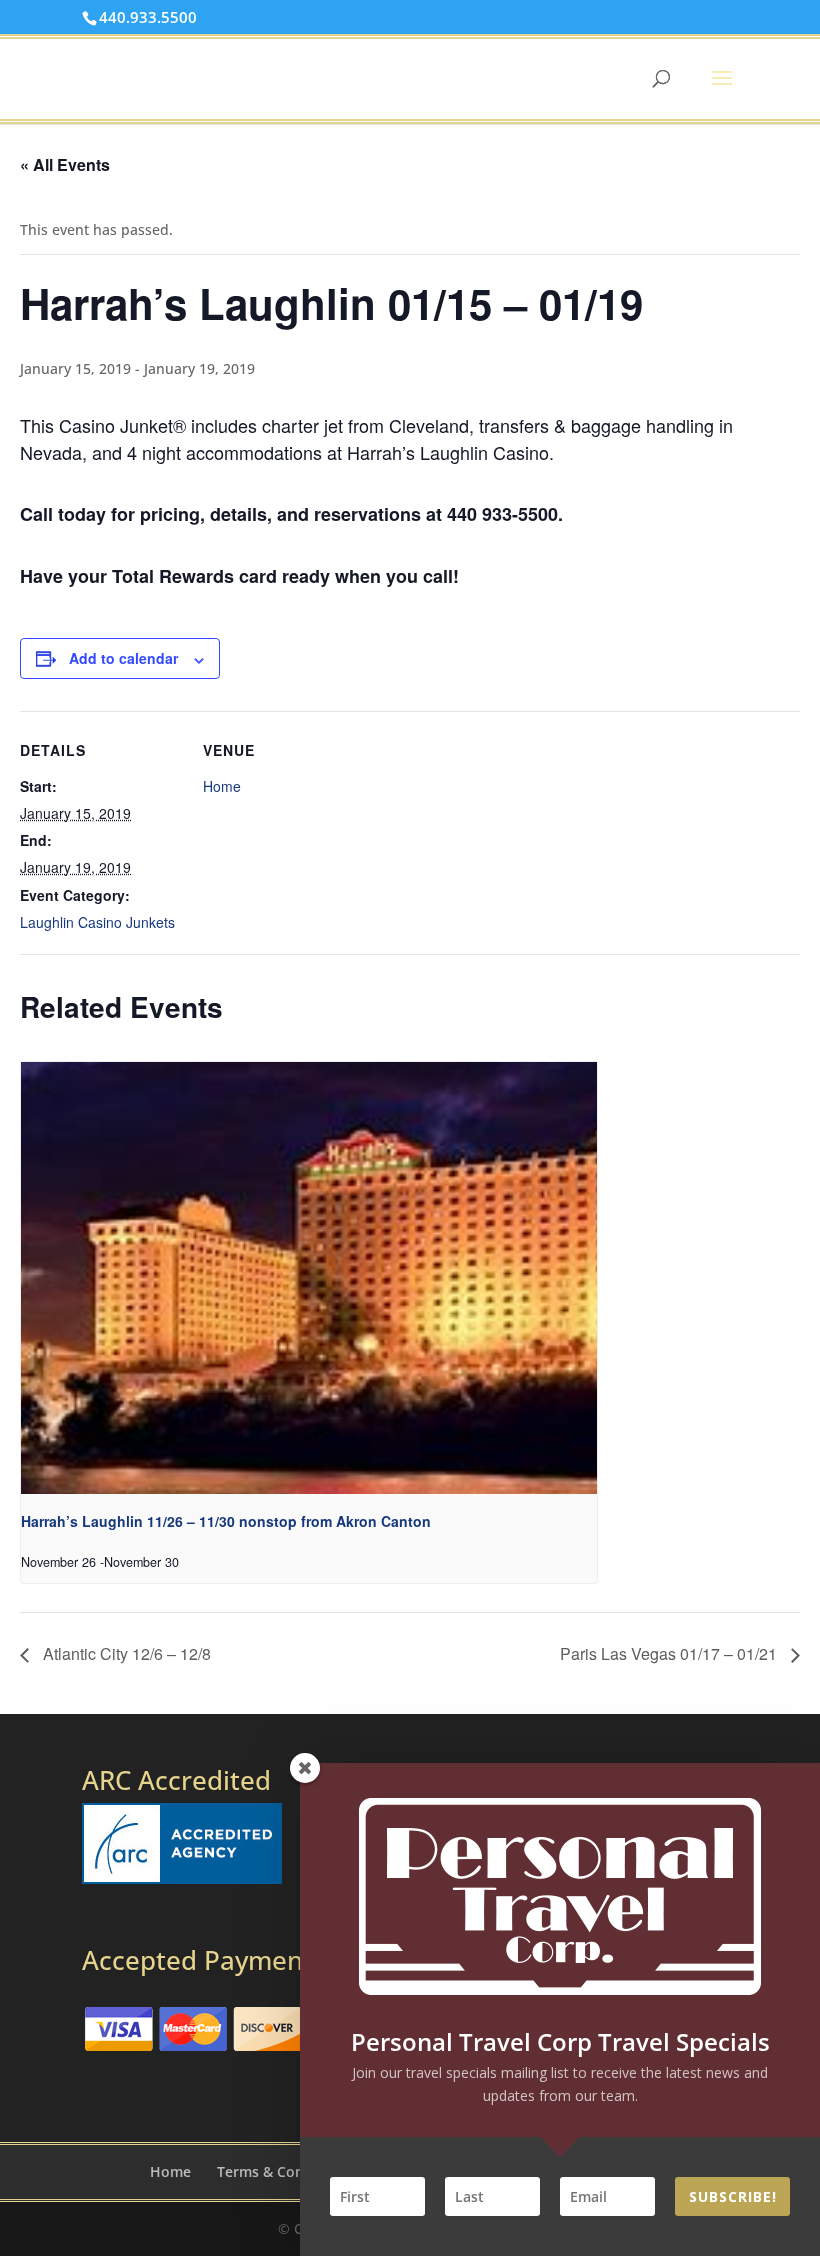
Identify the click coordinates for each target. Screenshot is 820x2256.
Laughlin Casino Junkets (97, 922)
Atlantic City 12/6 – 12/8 (125, 1653)
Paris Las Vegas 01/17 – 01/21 (670, 1653)
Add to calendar (123, 658)
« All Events (65, 164)
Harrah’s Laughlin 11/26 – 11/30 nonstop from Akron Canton (226, 1521)
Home (222, 786)
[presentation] (309, 1278)
